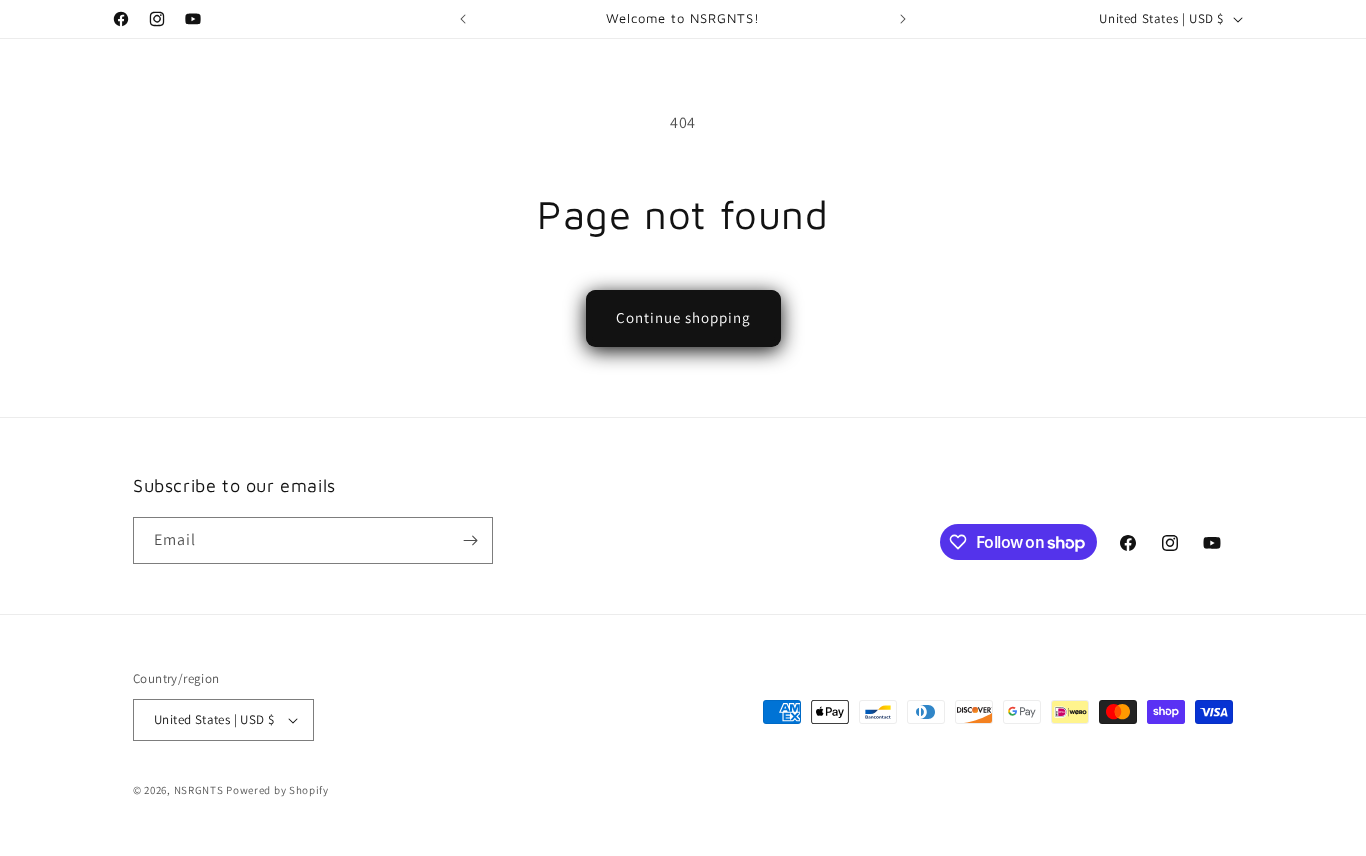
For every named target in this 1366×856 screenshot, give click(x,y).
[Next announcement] (903, 19)
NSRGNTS (200, 790)
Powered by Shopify (277, 790)
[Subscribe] (470, 540)
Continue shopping (683, 317)
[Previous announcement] (463, 19)
